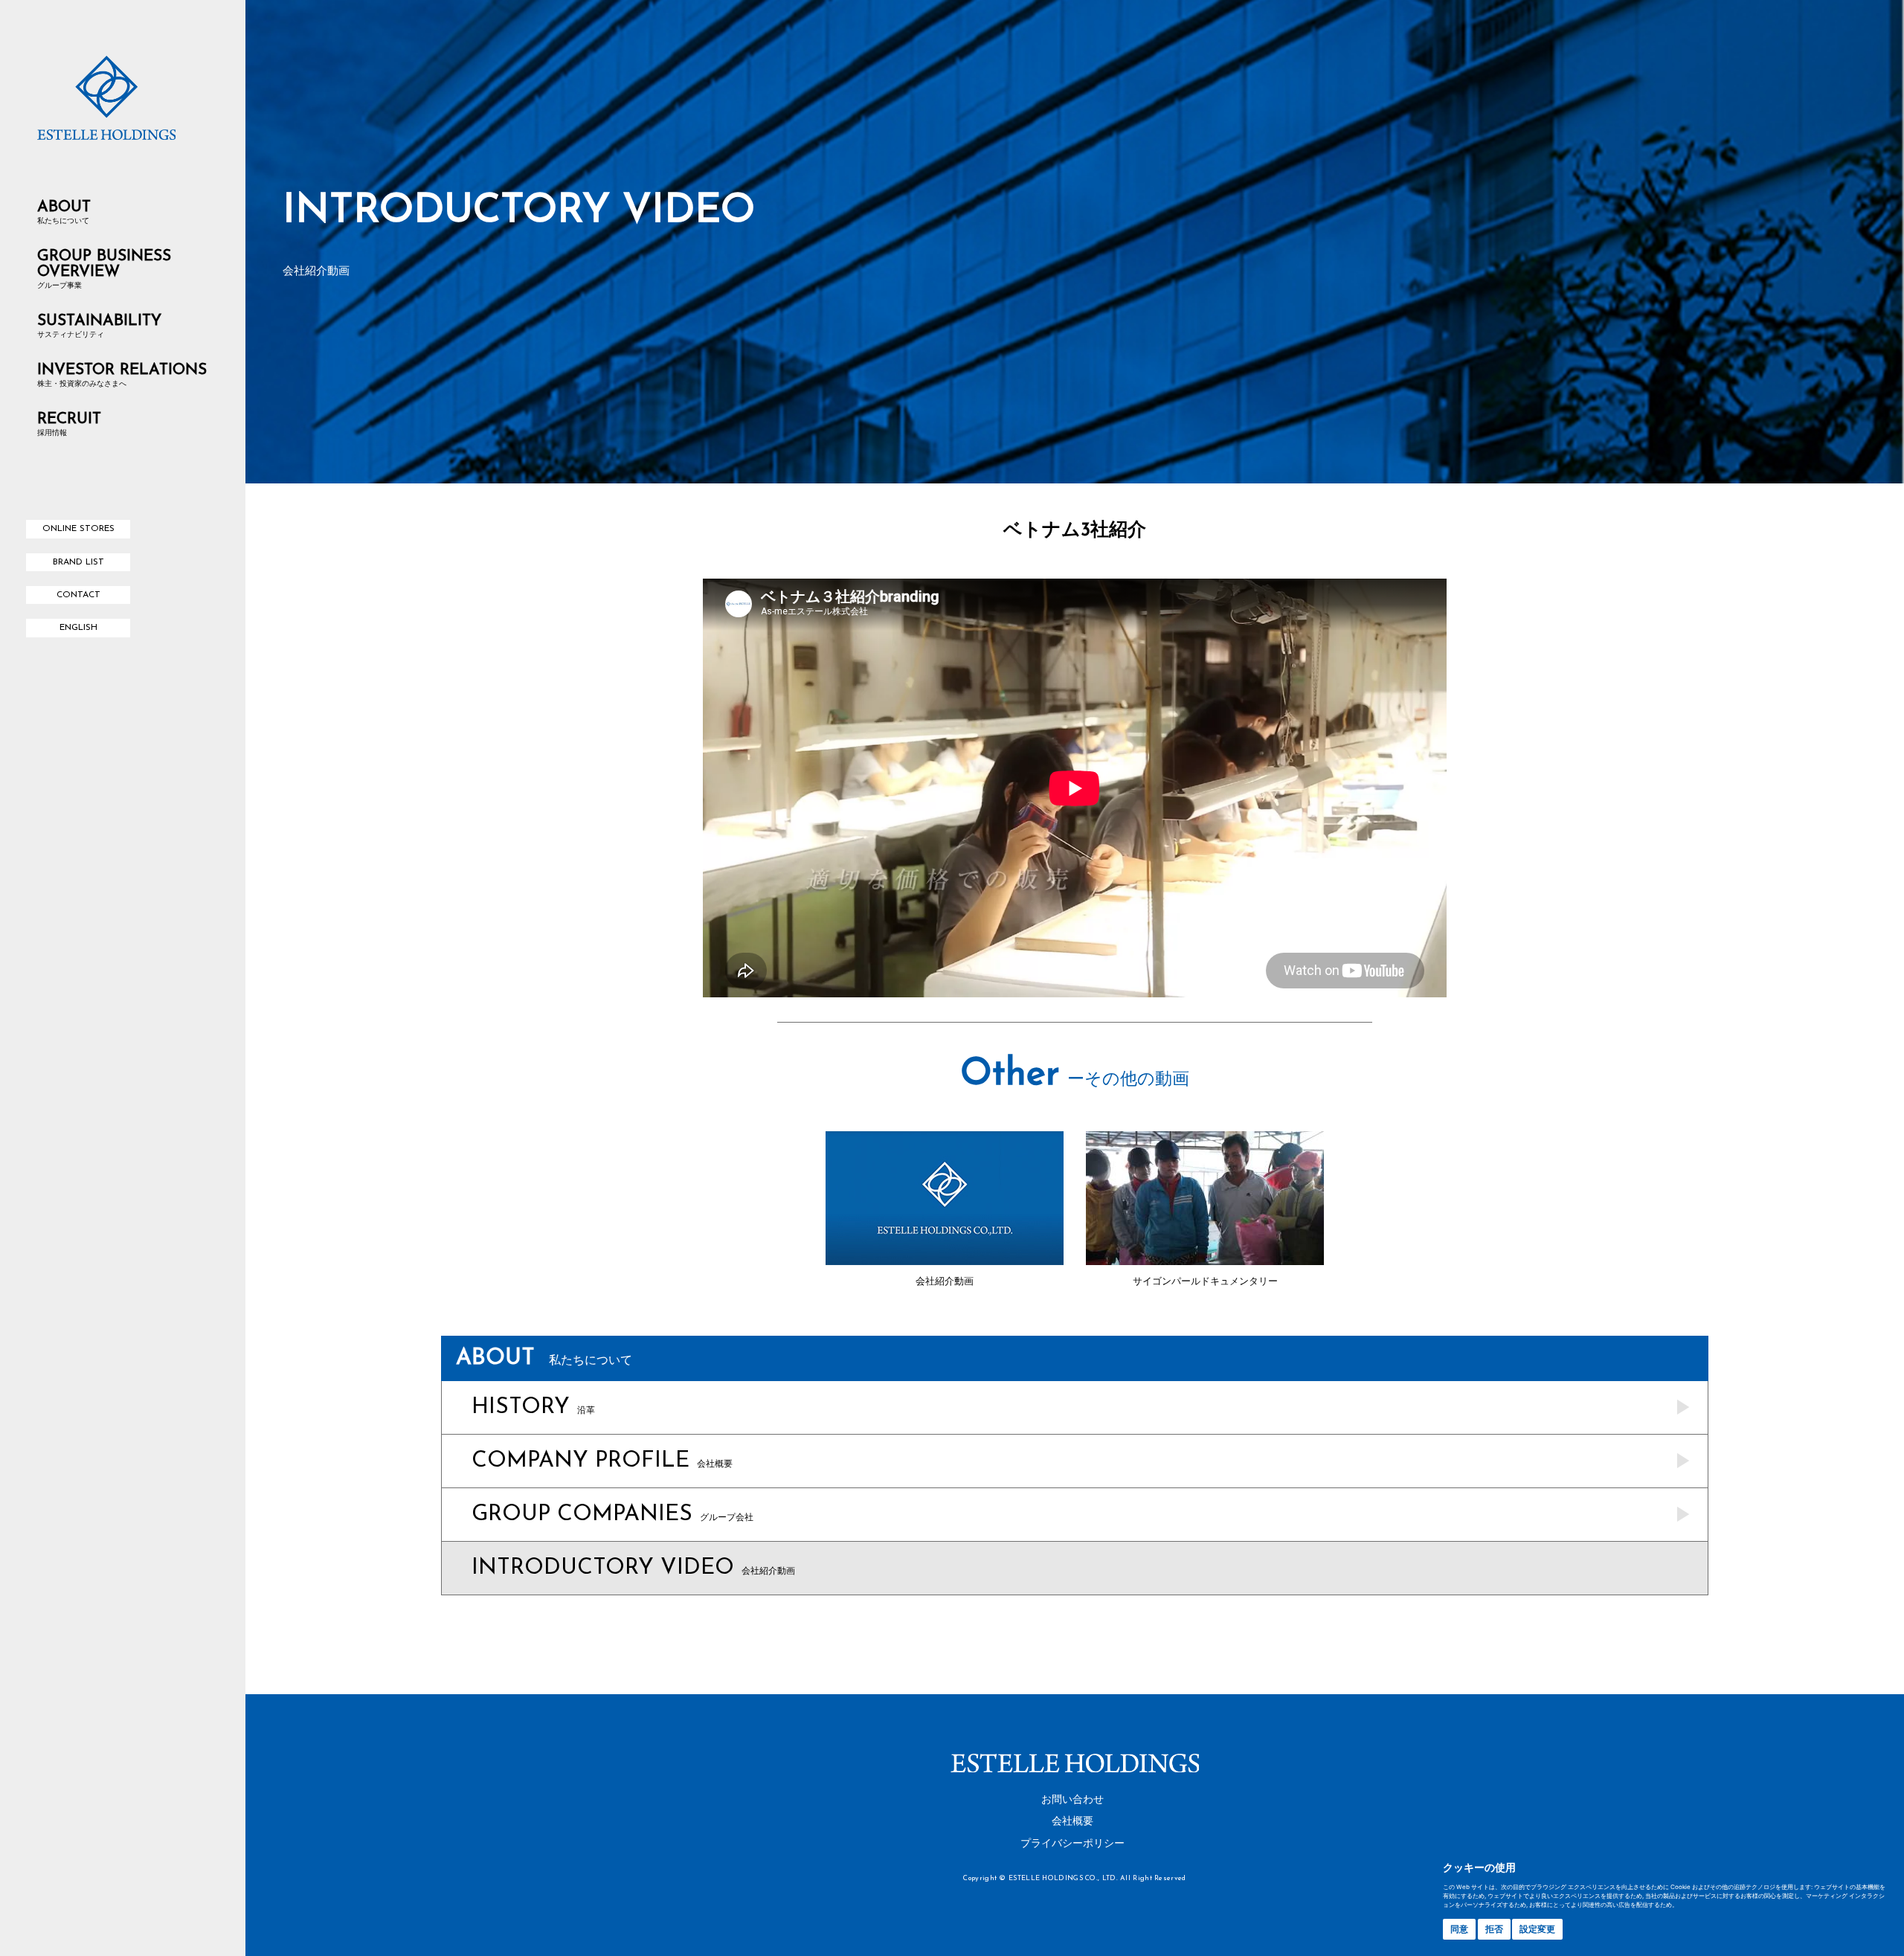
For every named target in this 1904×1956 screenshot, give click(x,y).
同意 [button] (1459, 1929)
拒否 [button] (1494, 1929)
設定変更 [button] (1537, 1929)
